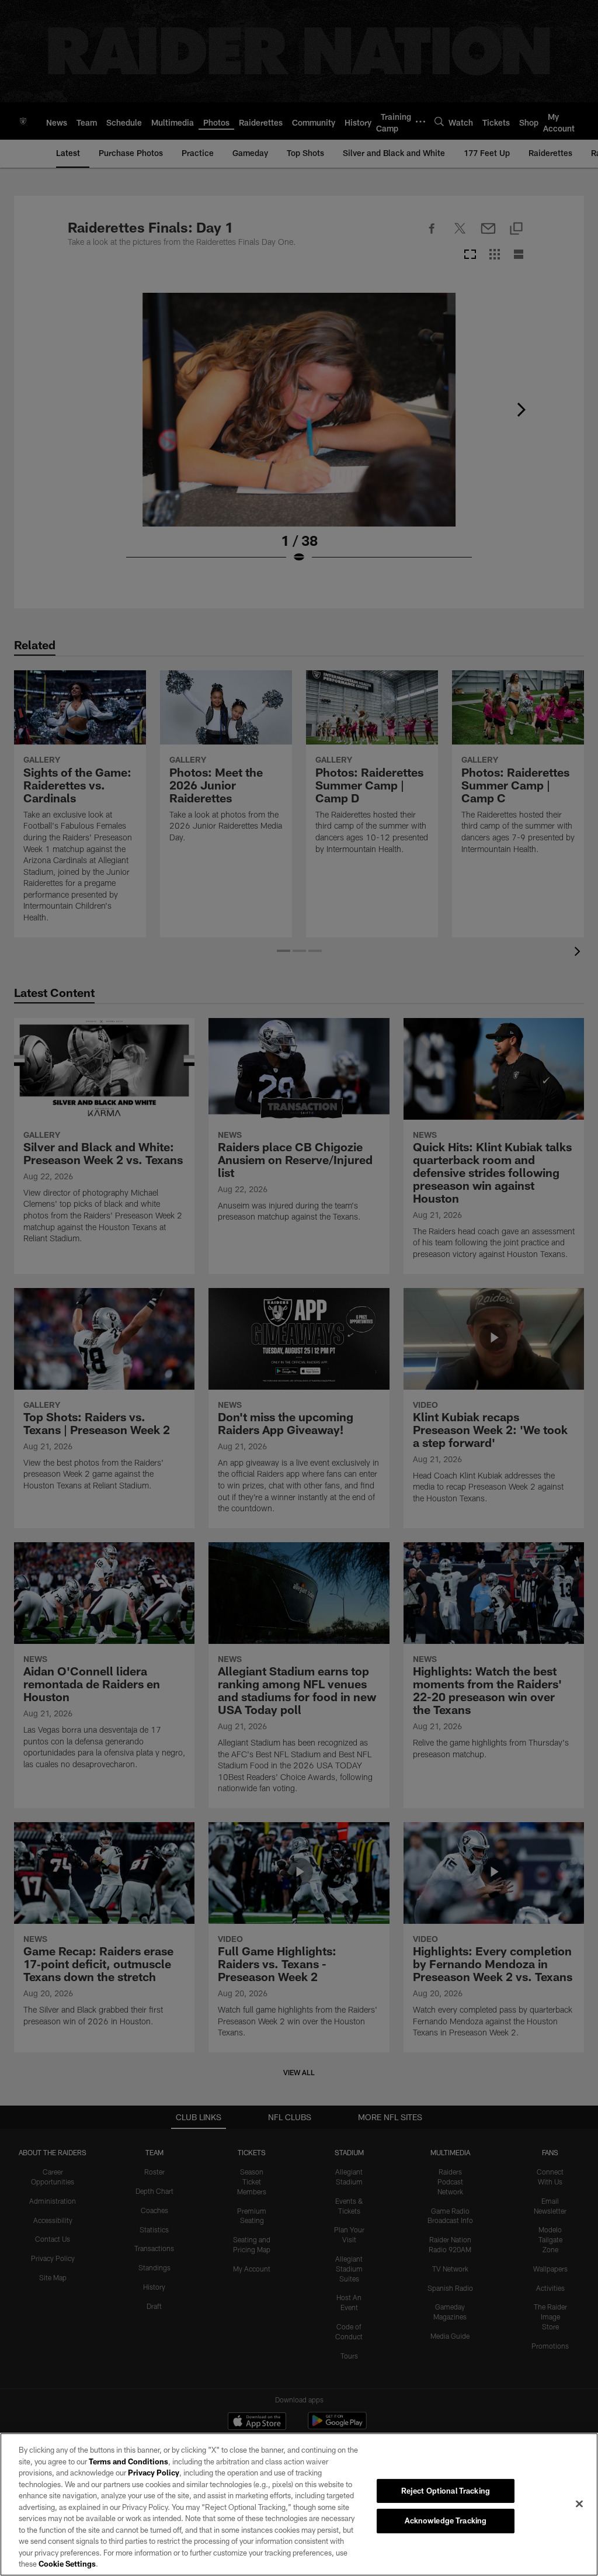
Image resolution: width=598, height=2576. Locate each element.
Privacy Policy (154, 2473)
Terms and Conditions (128, 2461)
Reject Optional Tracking (446, 2491)
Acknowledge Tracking (446, 2520)
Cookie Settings (67, 2564)
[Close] (579, 2504)
